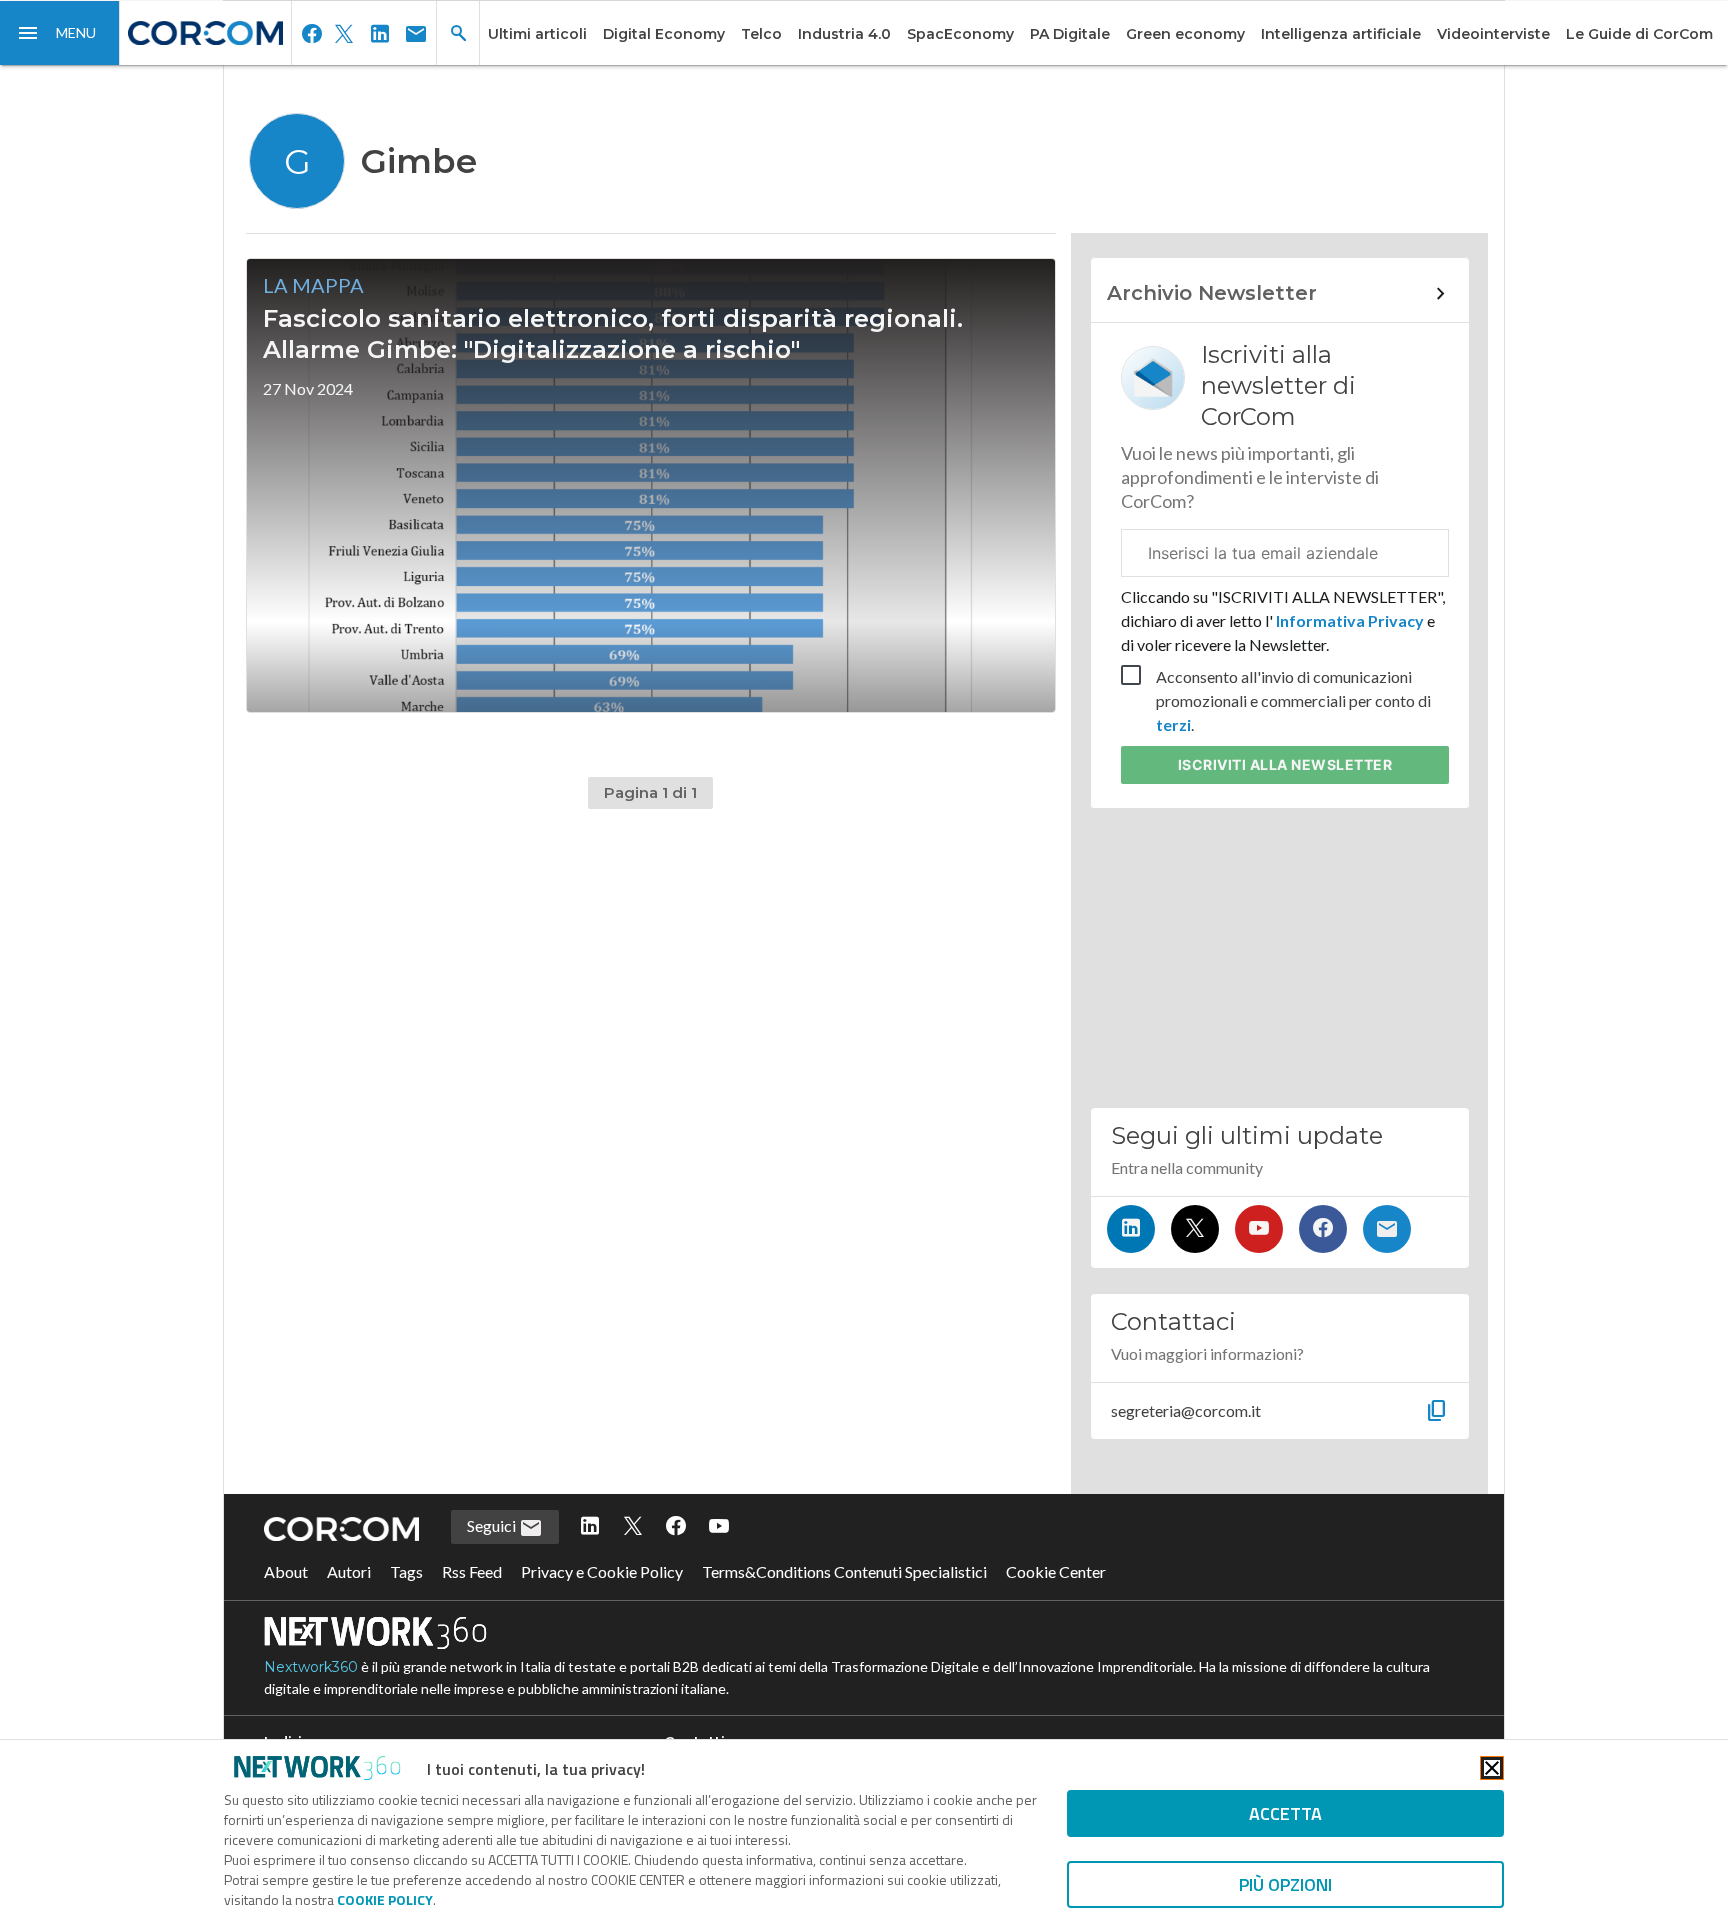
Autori (349, 1571)
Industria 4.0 (844, 34)
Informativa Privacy (1350, 620)
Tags (406, 1571)
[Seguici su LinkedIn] (1131, 1229)
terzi (1173, 724)
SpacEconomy (960, 34)
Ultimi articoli (537, 34)
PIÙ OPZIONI (1285, 1884)
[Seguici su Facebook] (1323, 1229)
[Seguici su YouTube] (1259, 1229)
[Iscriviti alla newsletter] (1387, 1229)
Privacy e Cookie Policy (602, 1571)
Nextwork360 (311, 1667)
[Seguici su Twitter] (1195, 1229)
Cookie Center (1056, 1571)
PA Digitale (1070, 34)
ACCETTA (1285, 1813)
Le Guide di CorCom (1639, 34)
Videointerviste (1493, 34)
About (286, 1571)
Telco (761, 34)
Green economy (1185, 34)
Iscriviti (1285, 764)
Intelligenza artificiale (1341, 34)
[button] (60, 33)
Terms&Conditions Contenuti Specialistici (844, 1571)
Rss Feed (472, 1571)
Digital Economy (664, 34)
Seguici (493, 1525)
